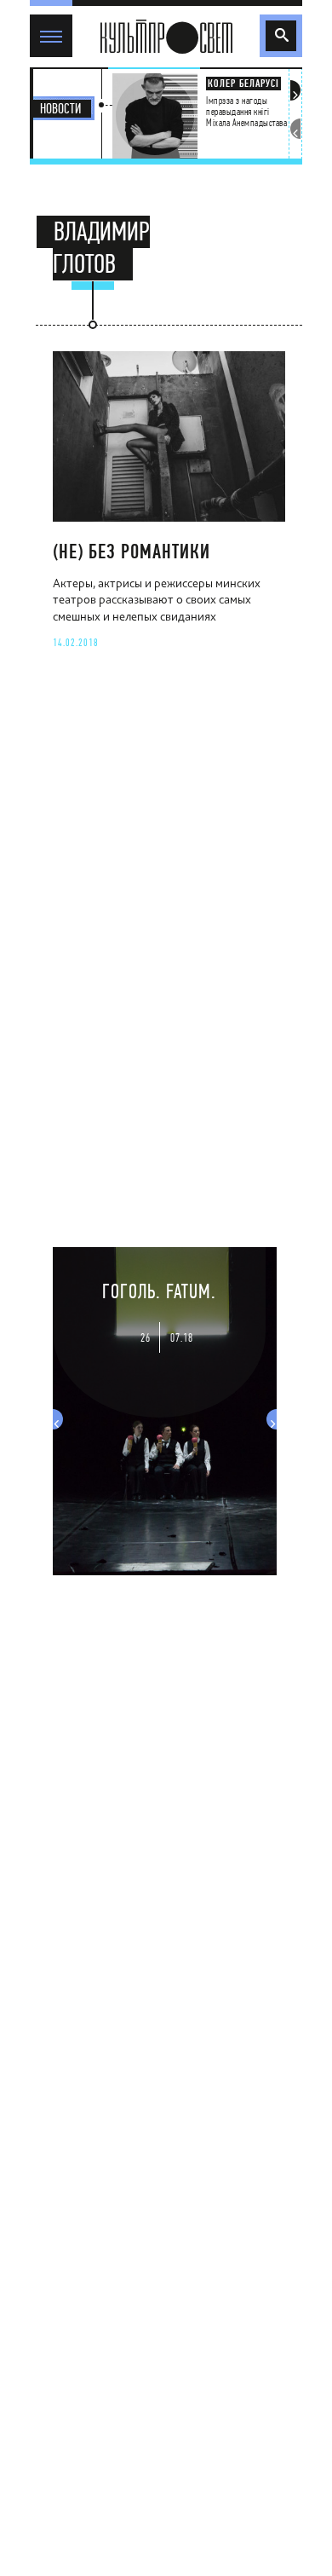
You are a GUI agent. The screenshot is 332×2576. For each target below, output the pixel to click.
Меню (48, 21)
